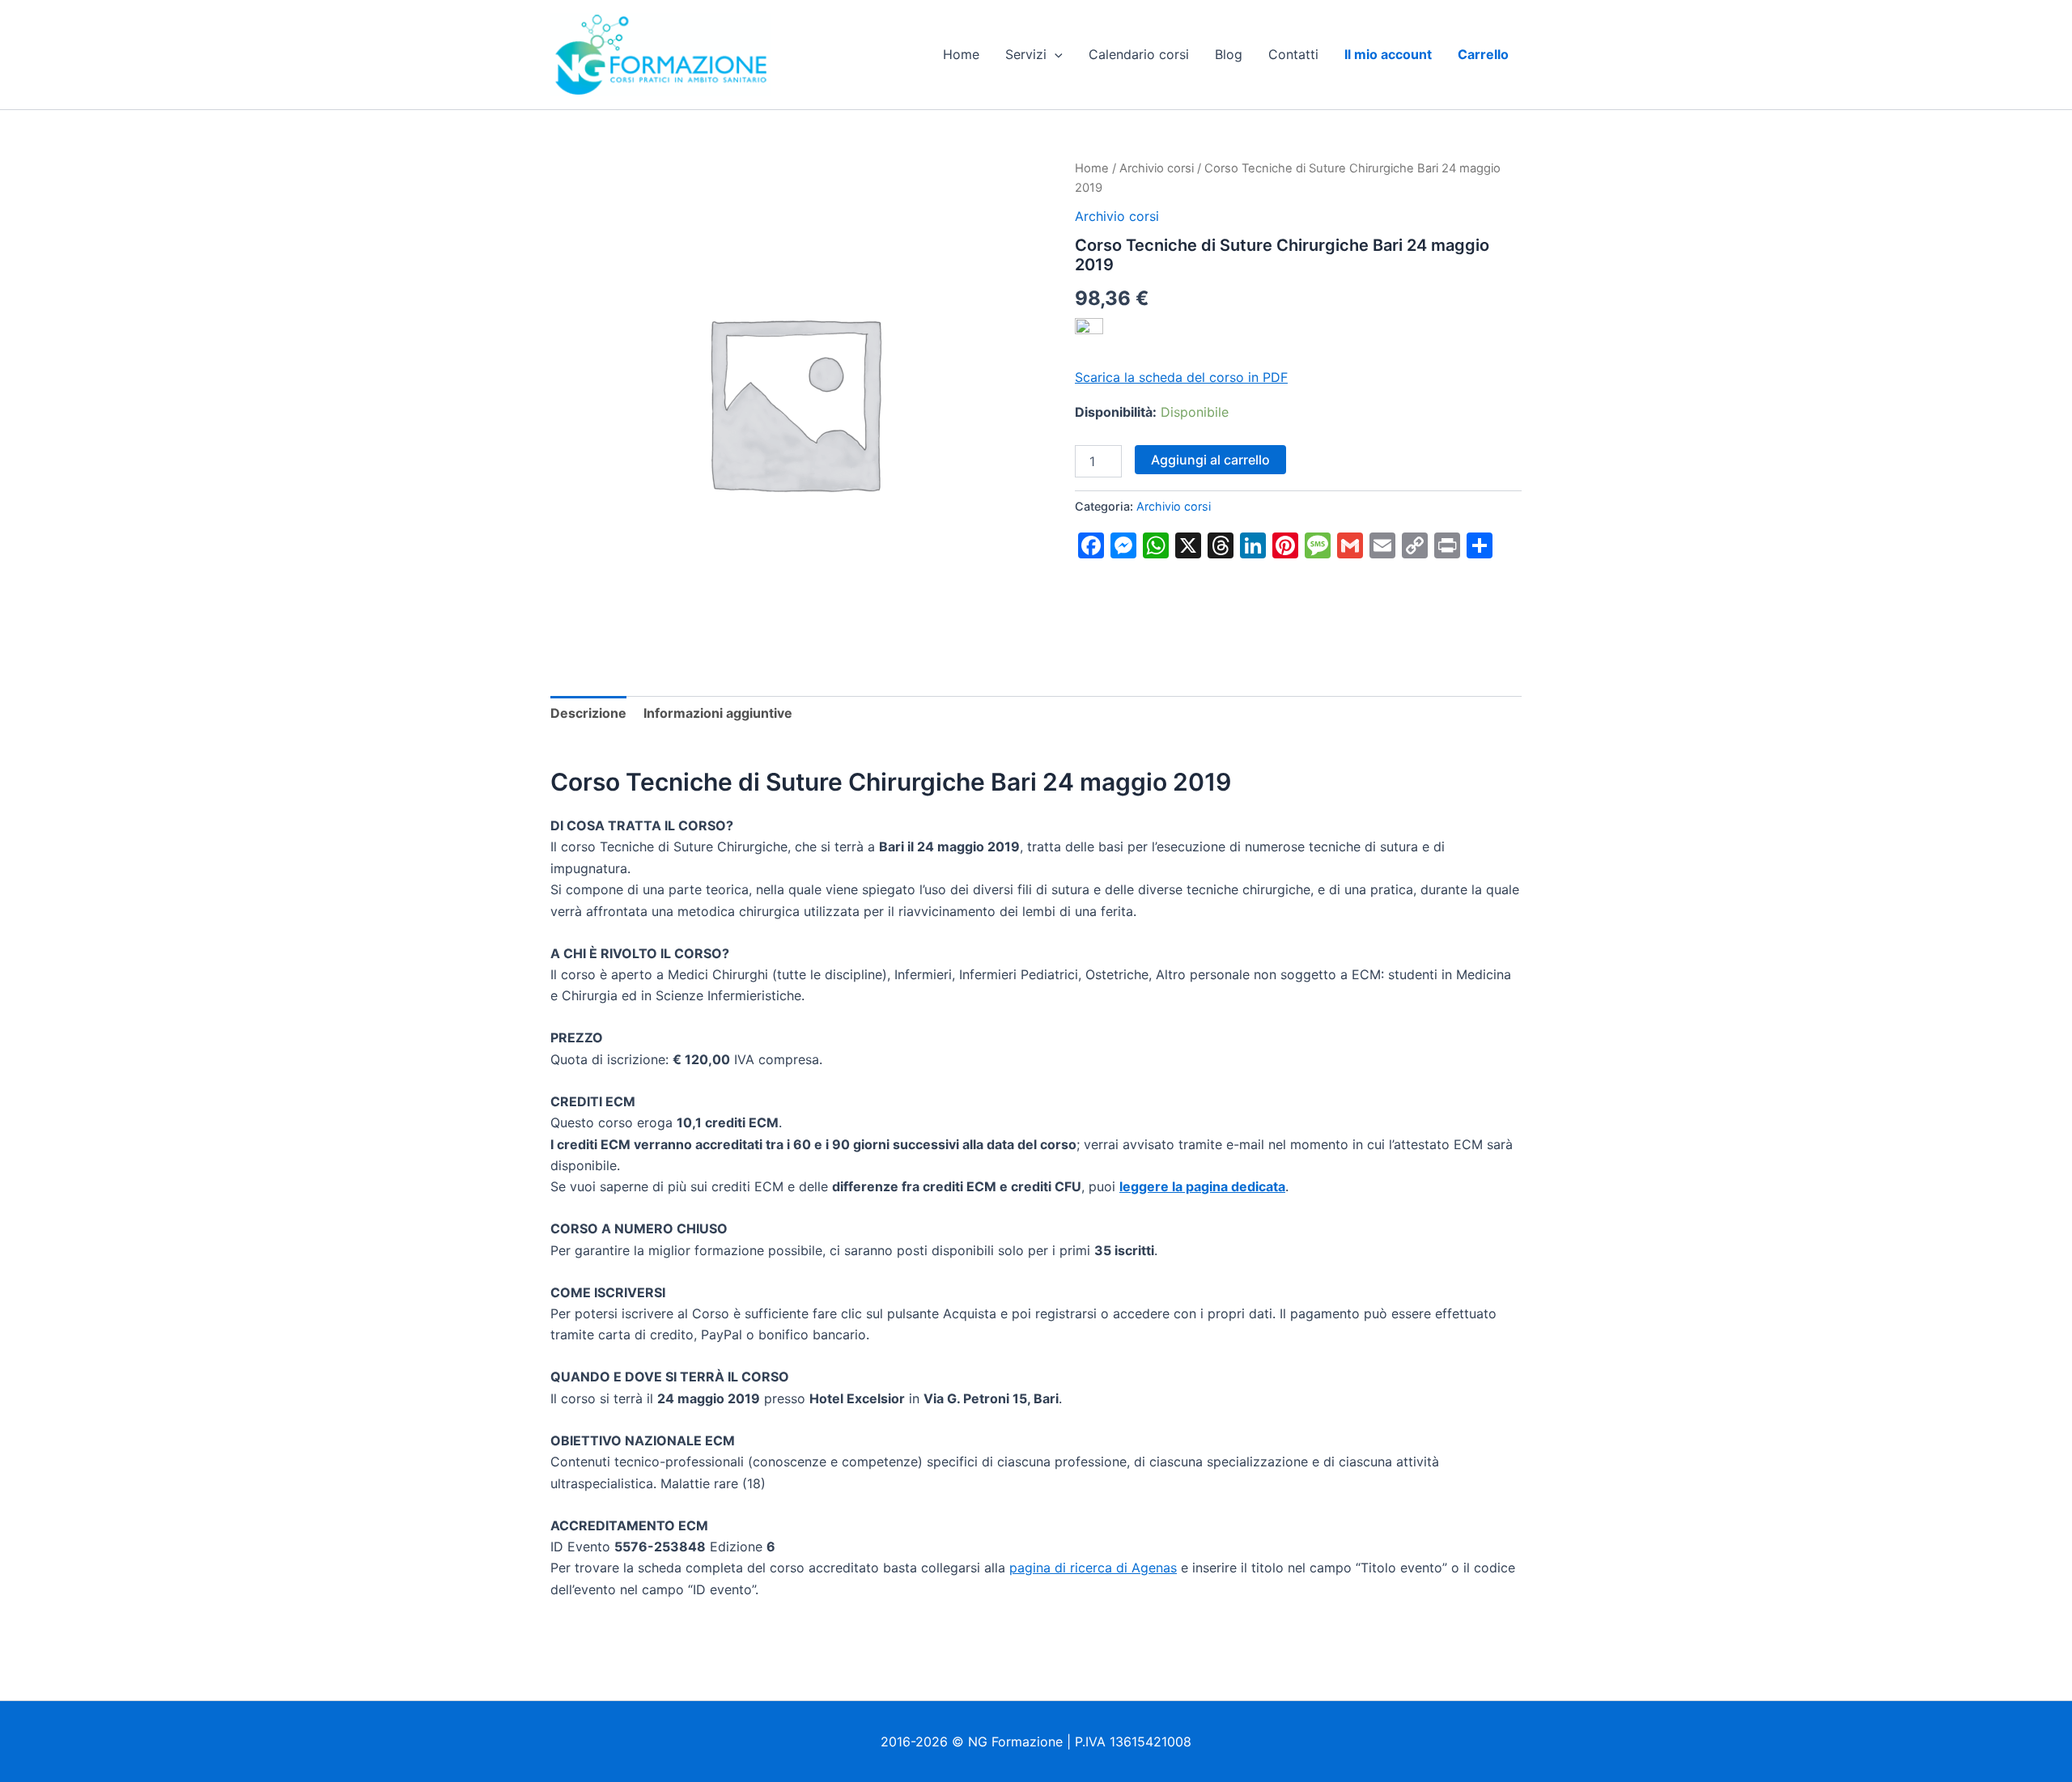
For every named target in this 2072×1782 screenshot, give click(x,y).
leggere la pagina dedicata (1202, 1186)
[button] (1055, 54)
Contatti (1293, 54)
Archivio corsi (1157, 168)
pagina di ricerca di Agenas (1093, 1568)
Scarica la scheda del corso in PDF (1181, 377)
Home (961, 54)
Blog (1229, 54)
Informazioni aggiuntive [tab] (718, 713)
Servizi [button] (1026, 54)
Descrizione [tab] (588, 713)
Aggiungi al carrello (1210, 460)
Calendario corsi (1139, 54)
